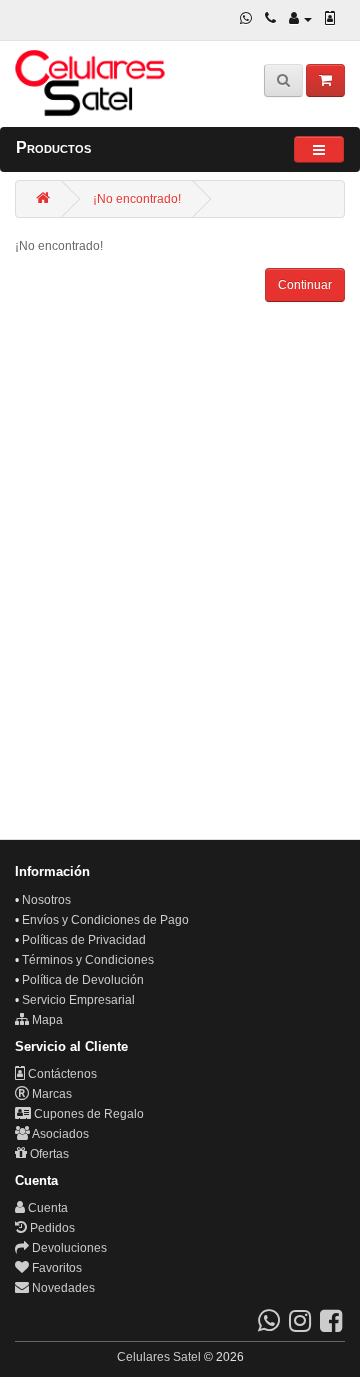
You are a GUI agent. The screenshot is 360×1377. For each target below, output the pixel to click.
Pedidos (51, 1228)
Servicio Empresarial (78, 1000)
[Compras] (325, 80)
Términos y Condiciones (88, 960)
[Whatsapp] (246, 19)
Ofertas (48, 1154)
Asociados (59, 1134)
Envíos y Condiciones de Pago (105, 920)
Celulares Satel (159, 1357)
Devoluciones (68, 1248)
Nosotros (46, 900)
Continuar (305, 285)
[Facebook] (331, 1326)
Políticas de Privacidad (84, 940)
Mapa (46, 1020)
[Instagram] (300, 1326)
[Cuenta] (300, 19)
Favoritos (55, 1268)
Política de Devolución (83, 980)
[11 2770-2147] (270, 19)
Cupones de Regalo (87, 1114)
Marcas (50, 1094)
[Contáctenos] (330, 19)
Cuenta (46, 1208)
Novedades (62, 1288)
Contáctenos (61, 1074)
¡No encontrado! (137, 199)
